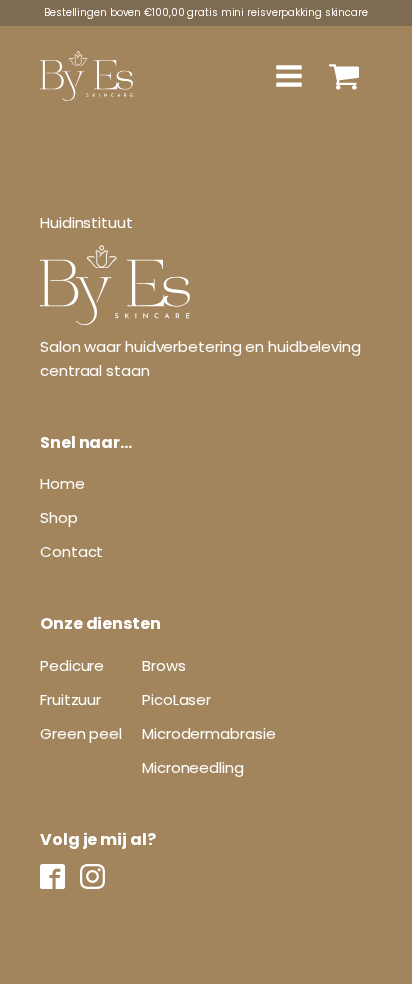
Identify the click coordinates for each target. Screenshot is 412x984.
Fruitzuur (70, 699)
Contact (71, 551)
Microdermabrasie (208, 733)
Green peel (81, 733)
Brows (164, 665)
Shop (59, 517)
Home (62, 483)
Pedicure (72, 665)
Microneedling (193, 767)
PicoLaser (176, 699)
